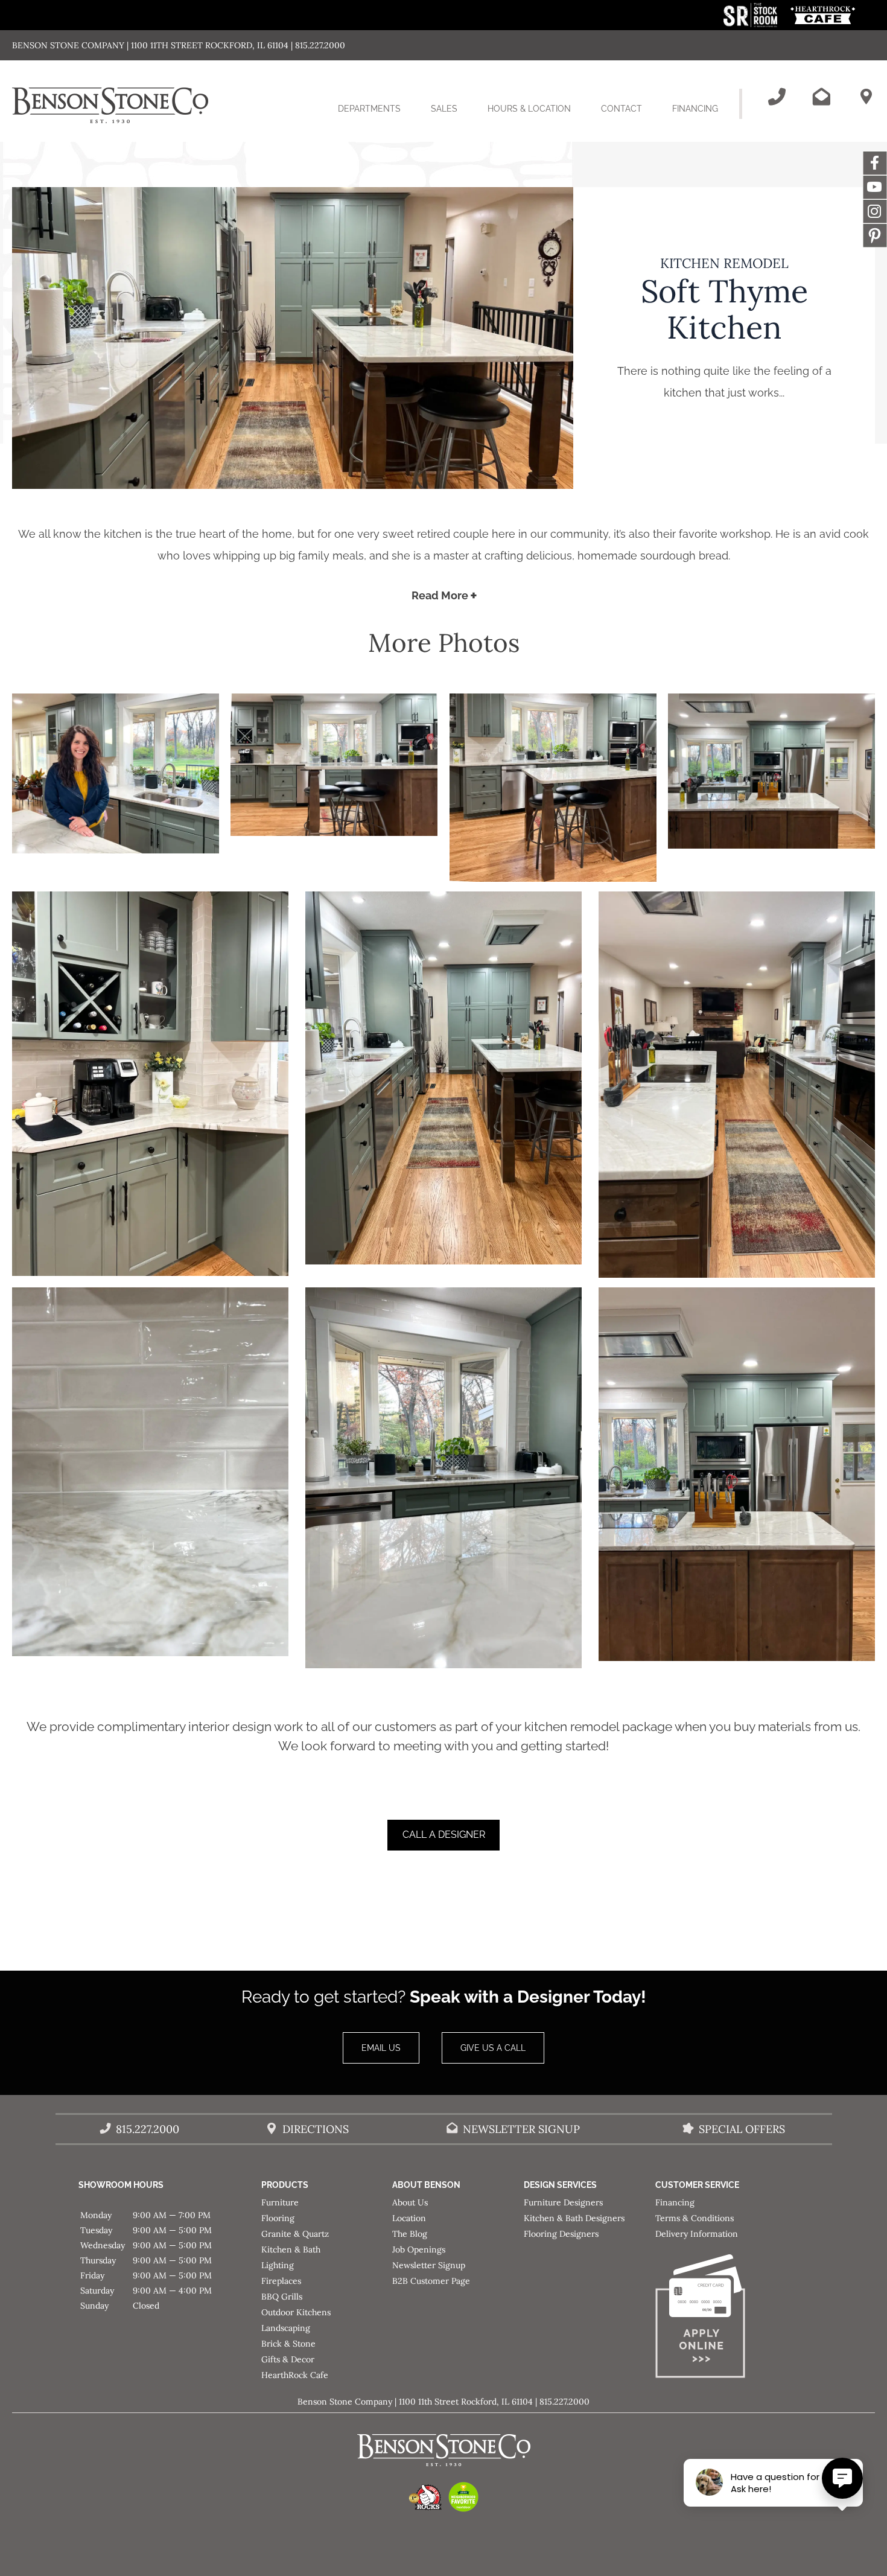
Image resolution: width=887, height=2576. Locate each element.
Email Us (381, 2048)
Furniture (280, 2202)
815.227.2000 (148, 2129)
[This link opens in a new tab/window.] (752, 24)
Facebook (875, 163)
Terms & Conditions (695, 2218)
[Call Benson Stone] (777, 97)
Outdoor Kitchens (296, 2312)
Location (409, 2218)
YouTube (875, 187)
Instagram (875, 211)
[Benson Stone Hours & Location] (866, 97)
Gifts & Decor (288, 2359)
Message (875, 235)
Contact (622, 109)
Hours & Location (529, 109)
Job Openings (419, 2249)
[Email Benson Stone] (821, 97)
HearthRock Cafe (295, 2375)
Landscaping (286, 2328)
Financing (695, 109)
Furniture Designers (563, 2202)
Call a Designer (444, 1835)
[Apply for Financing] (721, 2319)
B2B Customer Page (431, 2281)
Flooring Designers (561, 2234)
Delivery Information (697, 2234)
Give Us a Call (493, 2048)
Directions (316, 2129)
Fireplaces (281, 2281)
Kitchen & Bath (291, 2249)
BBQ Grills (282, 2297)
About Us (410, 2202)
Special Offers (742, 2129)
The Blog (410, 2234)
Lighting (278, 2265)
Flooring (278, 2218)
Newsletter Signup (521, 2129)
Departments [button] (377, 119)
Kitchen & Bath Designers (574, 2218)
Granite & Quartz (295, 2234)
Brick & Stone (288, 2344)
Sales (444, 109)
